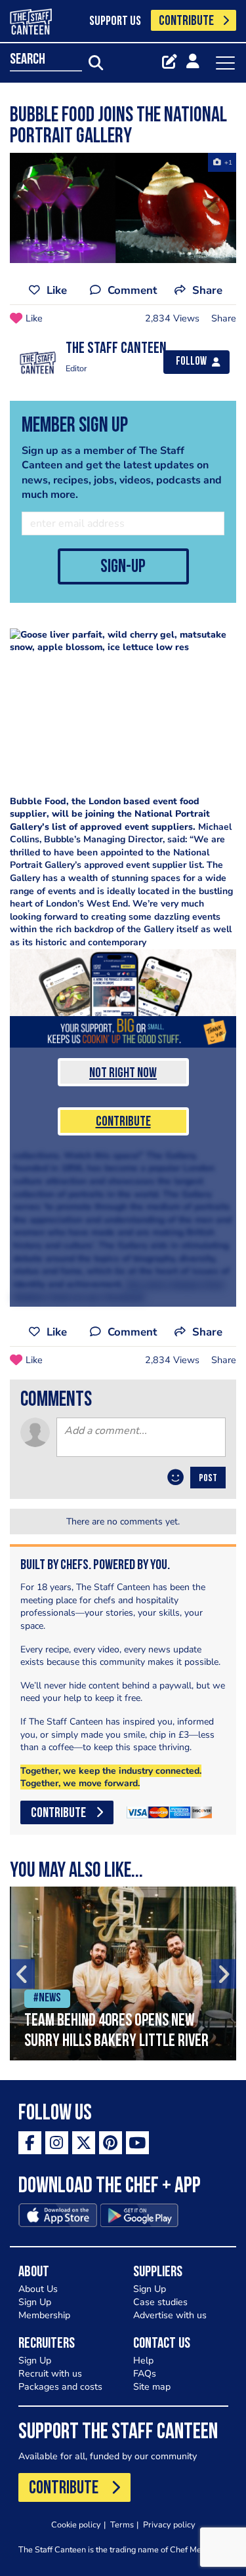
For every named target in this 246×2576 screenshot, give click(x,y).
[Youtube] (137, 2143)
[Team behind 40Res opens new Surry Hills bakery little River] (123, 1973)
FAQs (145, 2374)
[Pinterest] (111, 2143)
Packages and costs (60, 2387)
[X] (84, 2143)
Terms (122, 2525)
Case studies (160, 2302)
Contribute (123, 1122)
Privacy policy (169, 2525)
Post (208, 1479)
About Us (38, 2289)
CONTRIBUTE (186, 21)
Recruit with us (50, 2374)
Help (143, 2361)
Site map (152, 2387)
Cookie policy (76, 2525)
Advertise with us (170, 2315)
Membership (44, 2315)
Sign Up (35, 2302)
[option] (123, 1973)
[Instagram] (57, 2143)
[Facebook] (30, 2143)
